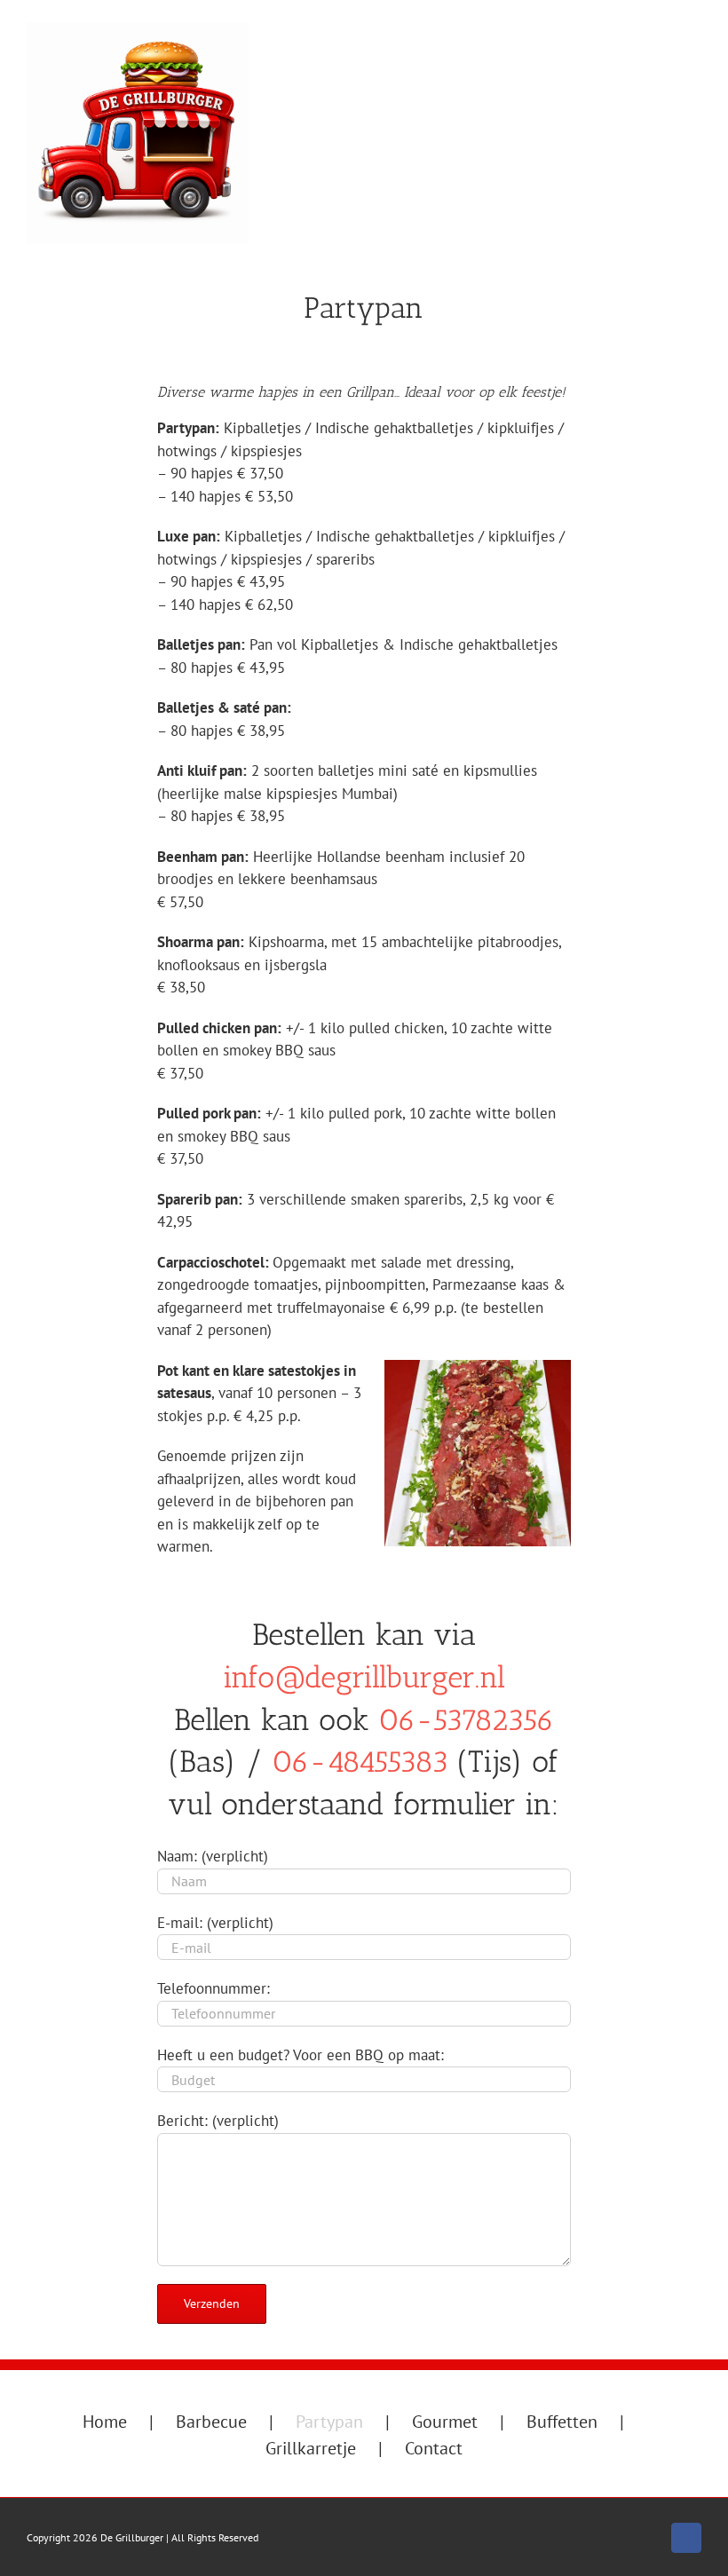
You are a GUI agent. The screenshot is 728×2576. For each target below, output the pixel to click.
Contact (434, 2448)
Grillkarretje (311, 2448)
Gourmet (445, 2422)
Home (105, 2422)
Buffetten (562, 2422)
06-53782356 (466, 1720)
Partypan (329, 2422)
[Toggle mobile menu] (694, 76)
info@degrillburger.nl (364, 1677)
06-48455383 (360, 1762)
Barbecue (211, 2422)
